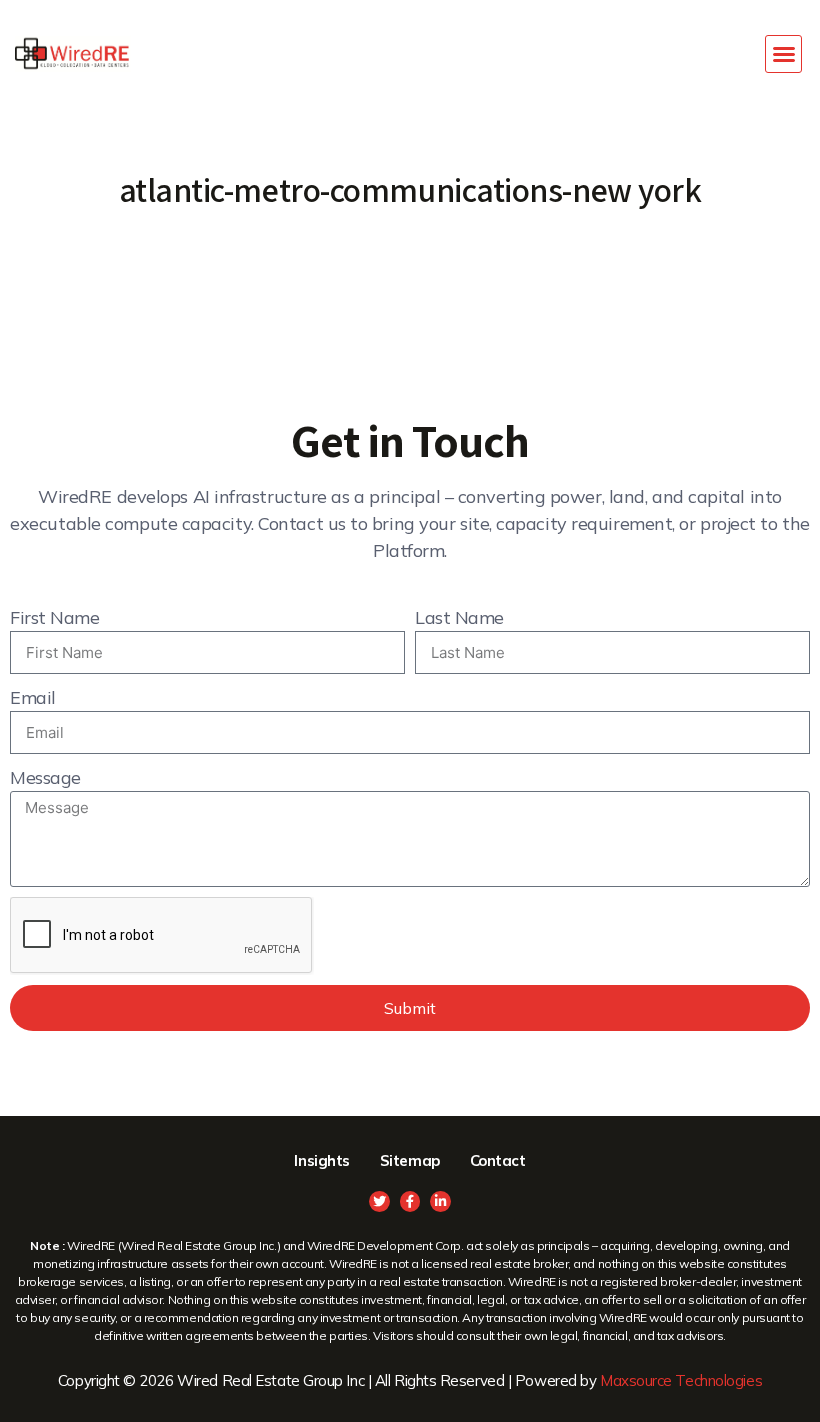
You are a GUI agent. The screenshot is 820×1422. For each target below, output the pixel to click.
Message (45, 777)
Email (33, 697)
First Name (55, 617)
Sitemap (410, 1160)
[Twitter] (379, 1201)
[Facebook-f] (410, 1201)
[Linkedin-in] (440, 1201)
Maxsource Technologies (681, 1380)
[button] (784, 54)
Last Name (459, 617)
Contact (498, 1160)
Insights (321, 1160)
